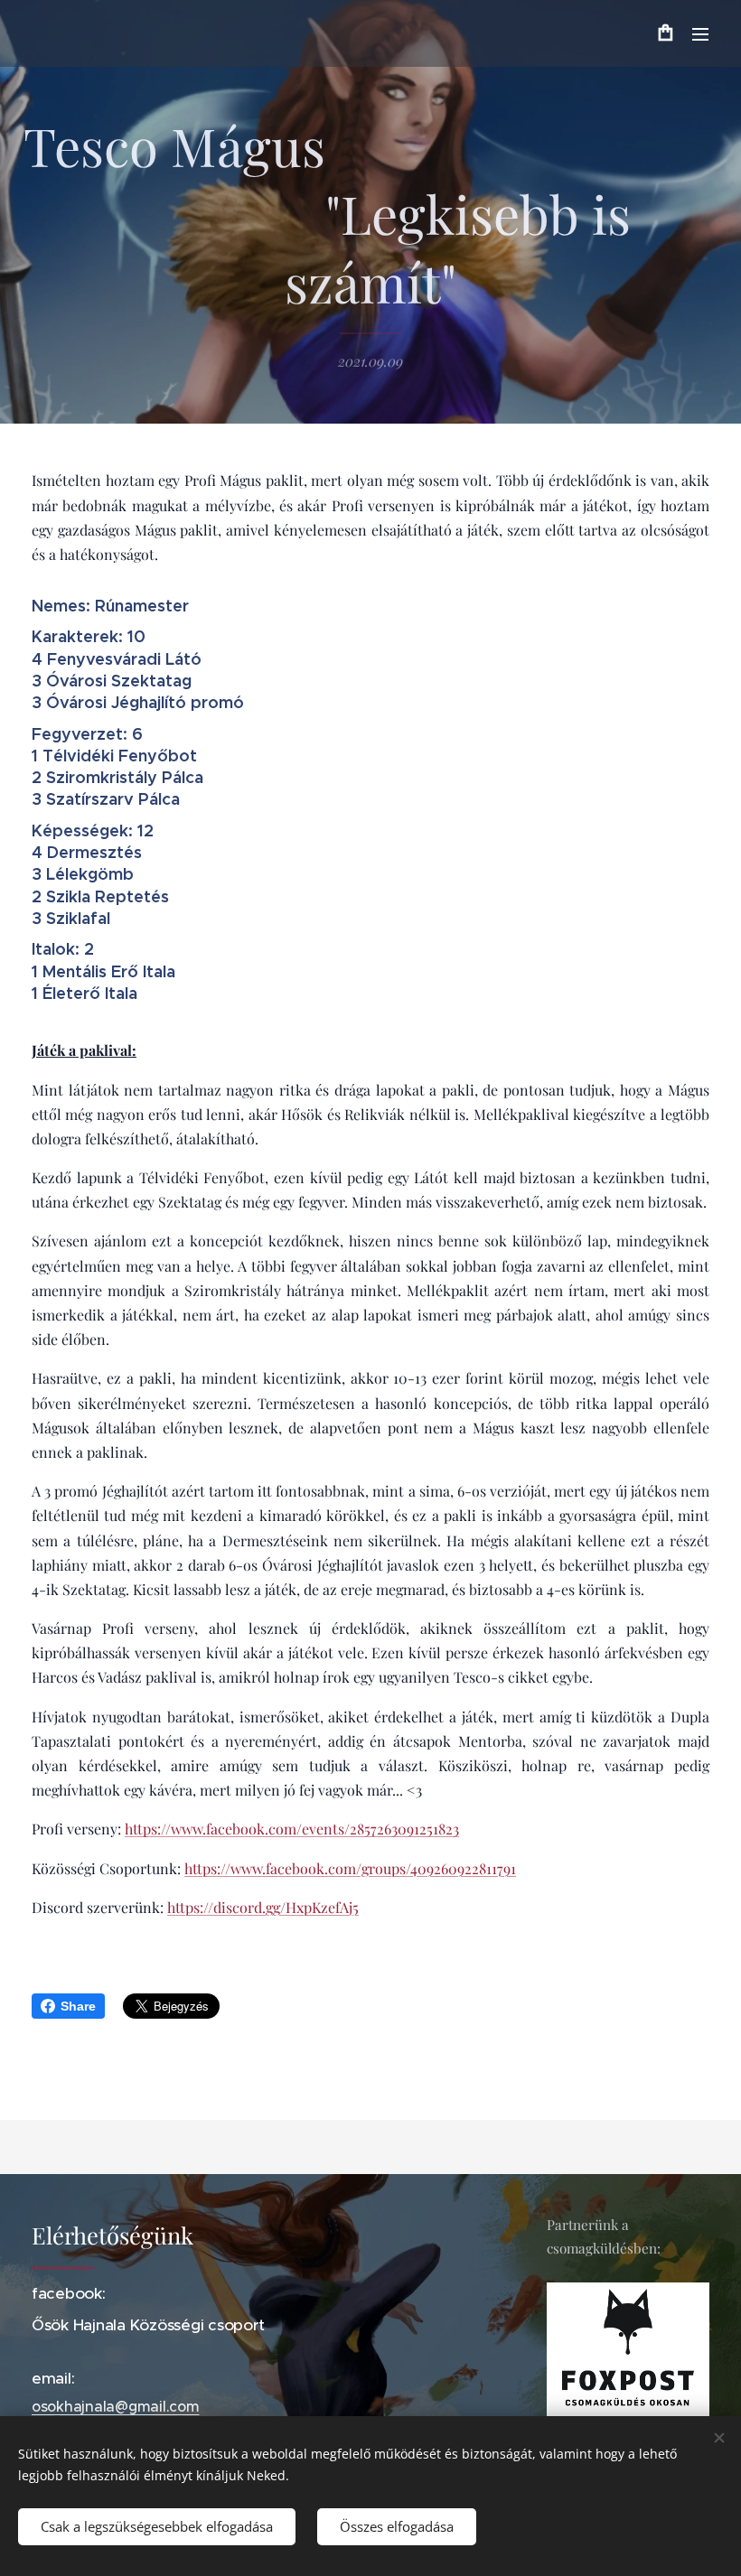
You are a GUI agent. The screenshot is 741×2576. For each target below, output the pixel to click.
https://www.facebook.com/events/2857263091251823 (292, 1829)
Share (78, 2006)
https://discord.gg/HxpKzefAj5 (263, 1907)
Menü (700, 33)
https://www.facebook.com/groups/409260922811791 (350, 1868)
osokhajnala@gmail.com (116, 2406)
